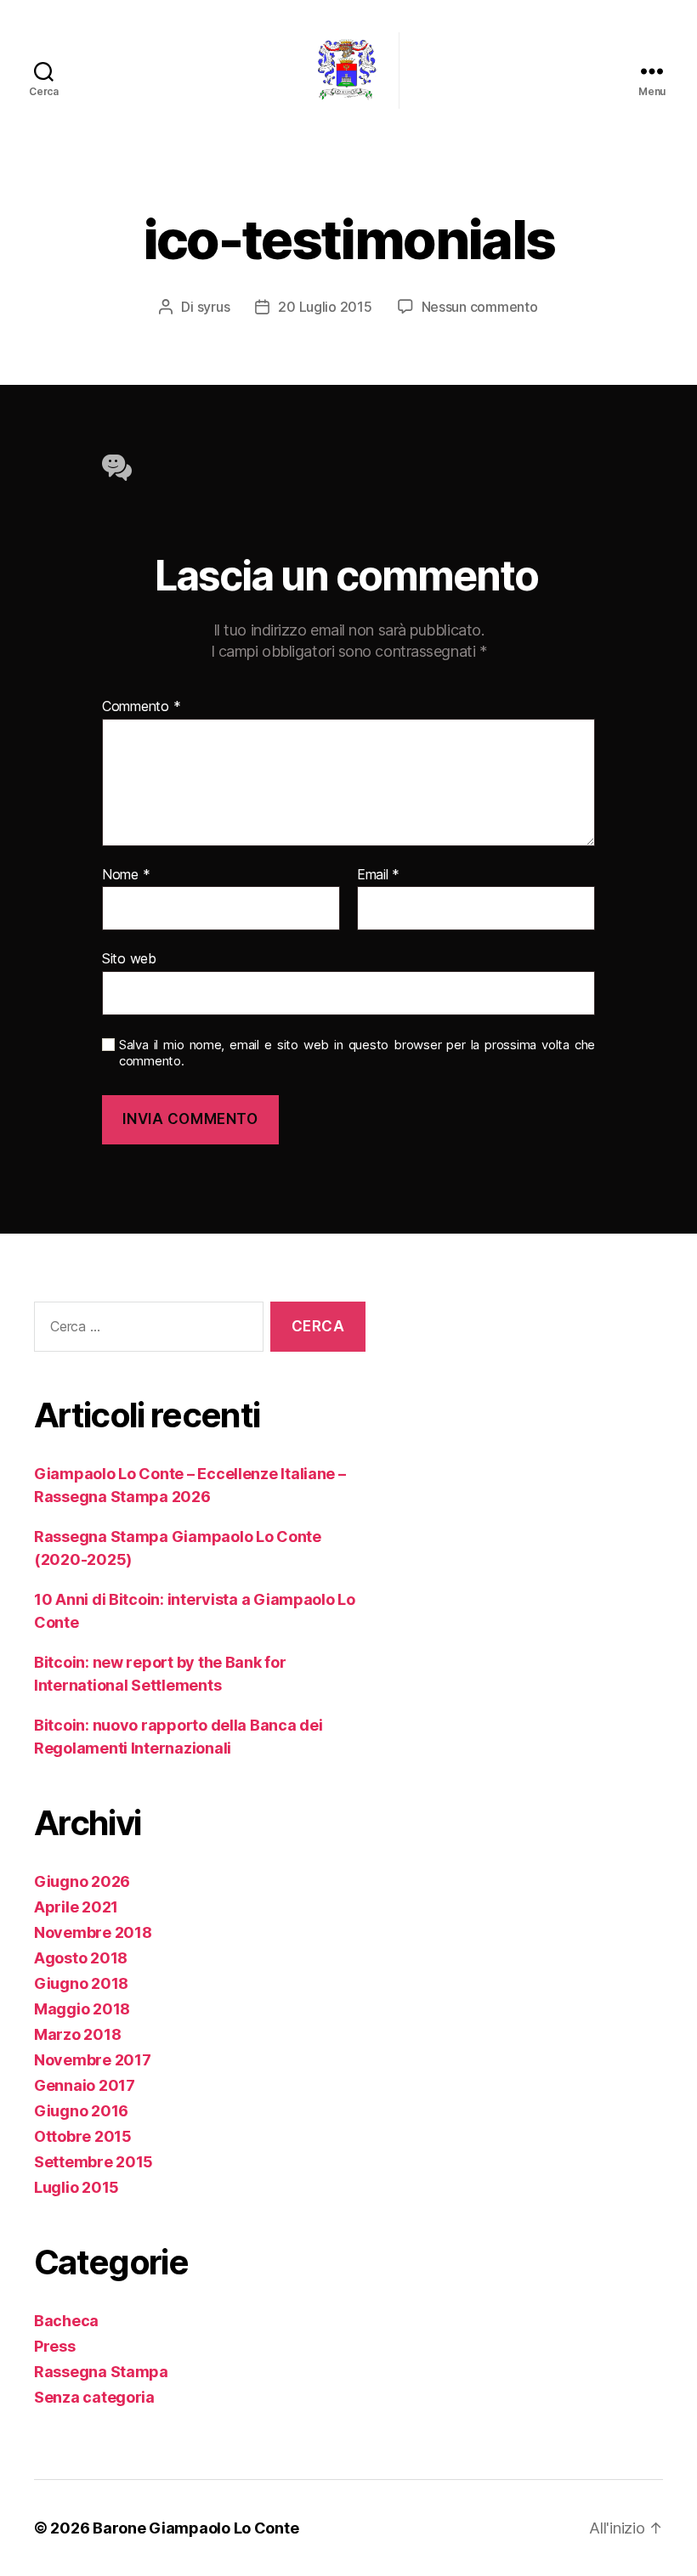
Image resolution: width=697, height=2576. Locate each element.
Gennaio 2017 (85, 2085)
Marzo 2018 (77, 2034)
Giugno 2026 (82, 1881)
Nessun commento (480, 307)
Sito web (129, 958)
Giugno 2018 (81, 1983)
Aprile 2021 (76, 1907)
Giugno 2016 (81, 2111)
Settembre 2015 (93, 2162)
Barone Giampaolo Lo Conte (195, 2528)
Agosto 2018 (81, 1958)
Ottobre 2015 (83, 2136)
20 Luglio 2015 (325, 307)
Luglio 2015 (76, 2187)
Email (378, 875)
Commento (141, 707)
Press (55, 2346)
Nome (126, 875)
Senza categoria (94, 2397)
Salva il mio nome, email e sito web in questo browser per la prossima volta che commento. (357, 1053)
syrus (214, 307)
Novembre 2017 (93, 2060)
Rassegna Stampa (101, 2372)
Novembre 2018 (93, 1932)
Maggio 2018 (82, 2009)
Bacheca (66, 2321)
